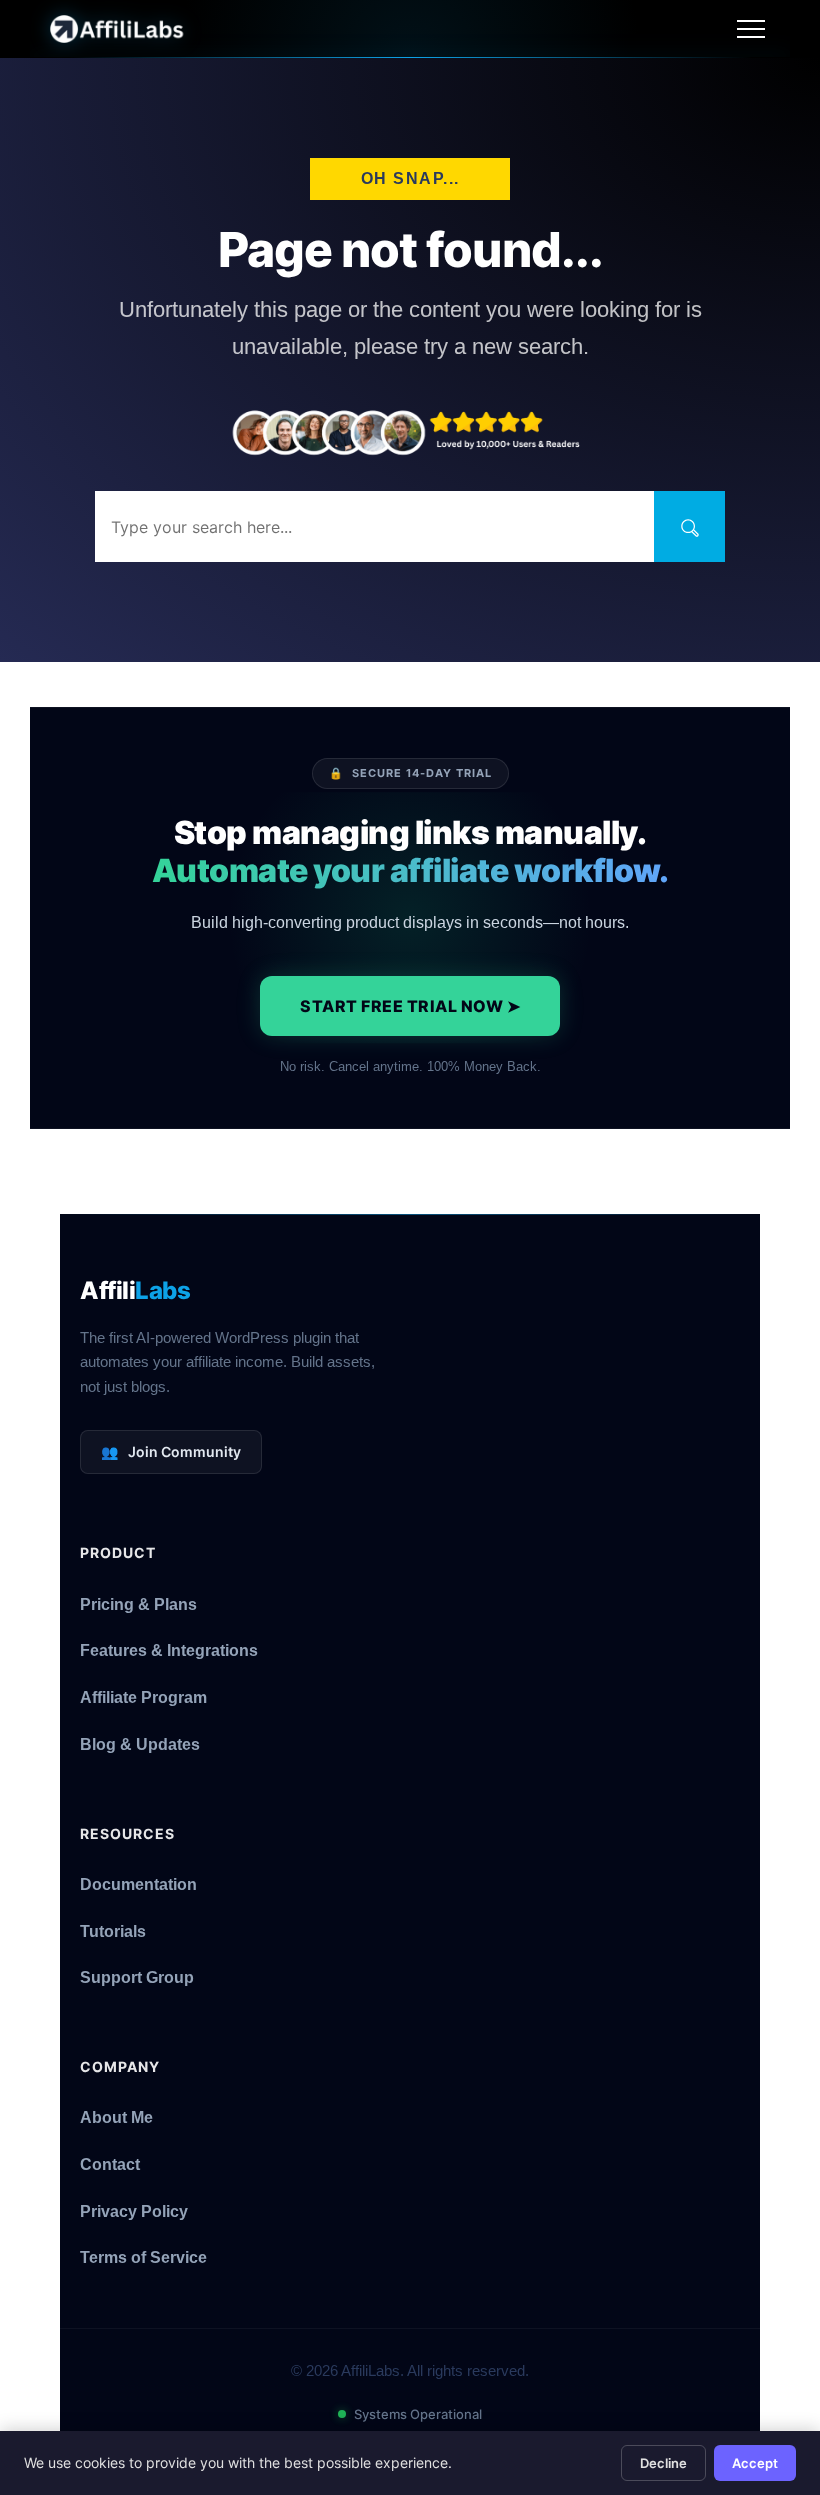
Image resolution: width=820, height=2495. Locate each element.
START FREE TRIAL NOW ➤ (410, 1006)
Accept (755, 2463)
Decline (663, 2463)
